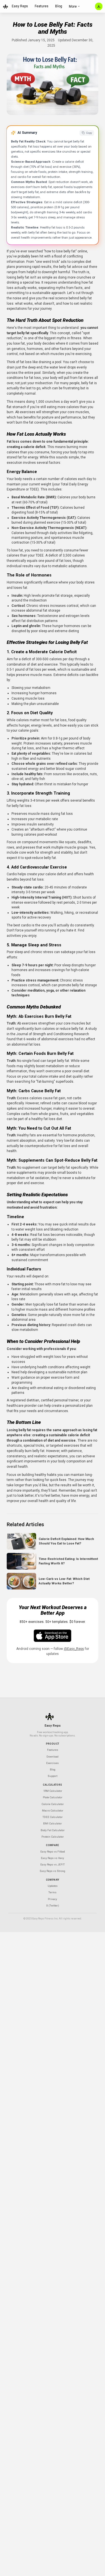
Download (53, 1757)
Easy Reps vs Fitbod (53, 1852)
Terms (53, 1892)
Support (53, 1776)
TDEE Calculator (53, 1817)
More (73, 6)
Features (42, 6)
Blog (59, 6)
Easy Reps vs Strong (53, 1871)
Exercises (53, 1763)
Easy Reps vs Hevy (53, 1858)
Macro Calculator (53, 1811)
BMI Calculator (53, 1823)
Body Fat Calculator (53, 1830)
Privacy (53, 1899)
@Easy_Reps (74, 1649)
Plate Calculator (53, 1797)
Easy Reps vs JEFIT (53, 1864)
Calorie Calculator (53, 1804)
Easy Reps (20, 6)
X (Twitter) (53, 1906)
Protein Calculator (53, 1837)
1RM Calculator (53, 1791)
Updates (53, 1886)
